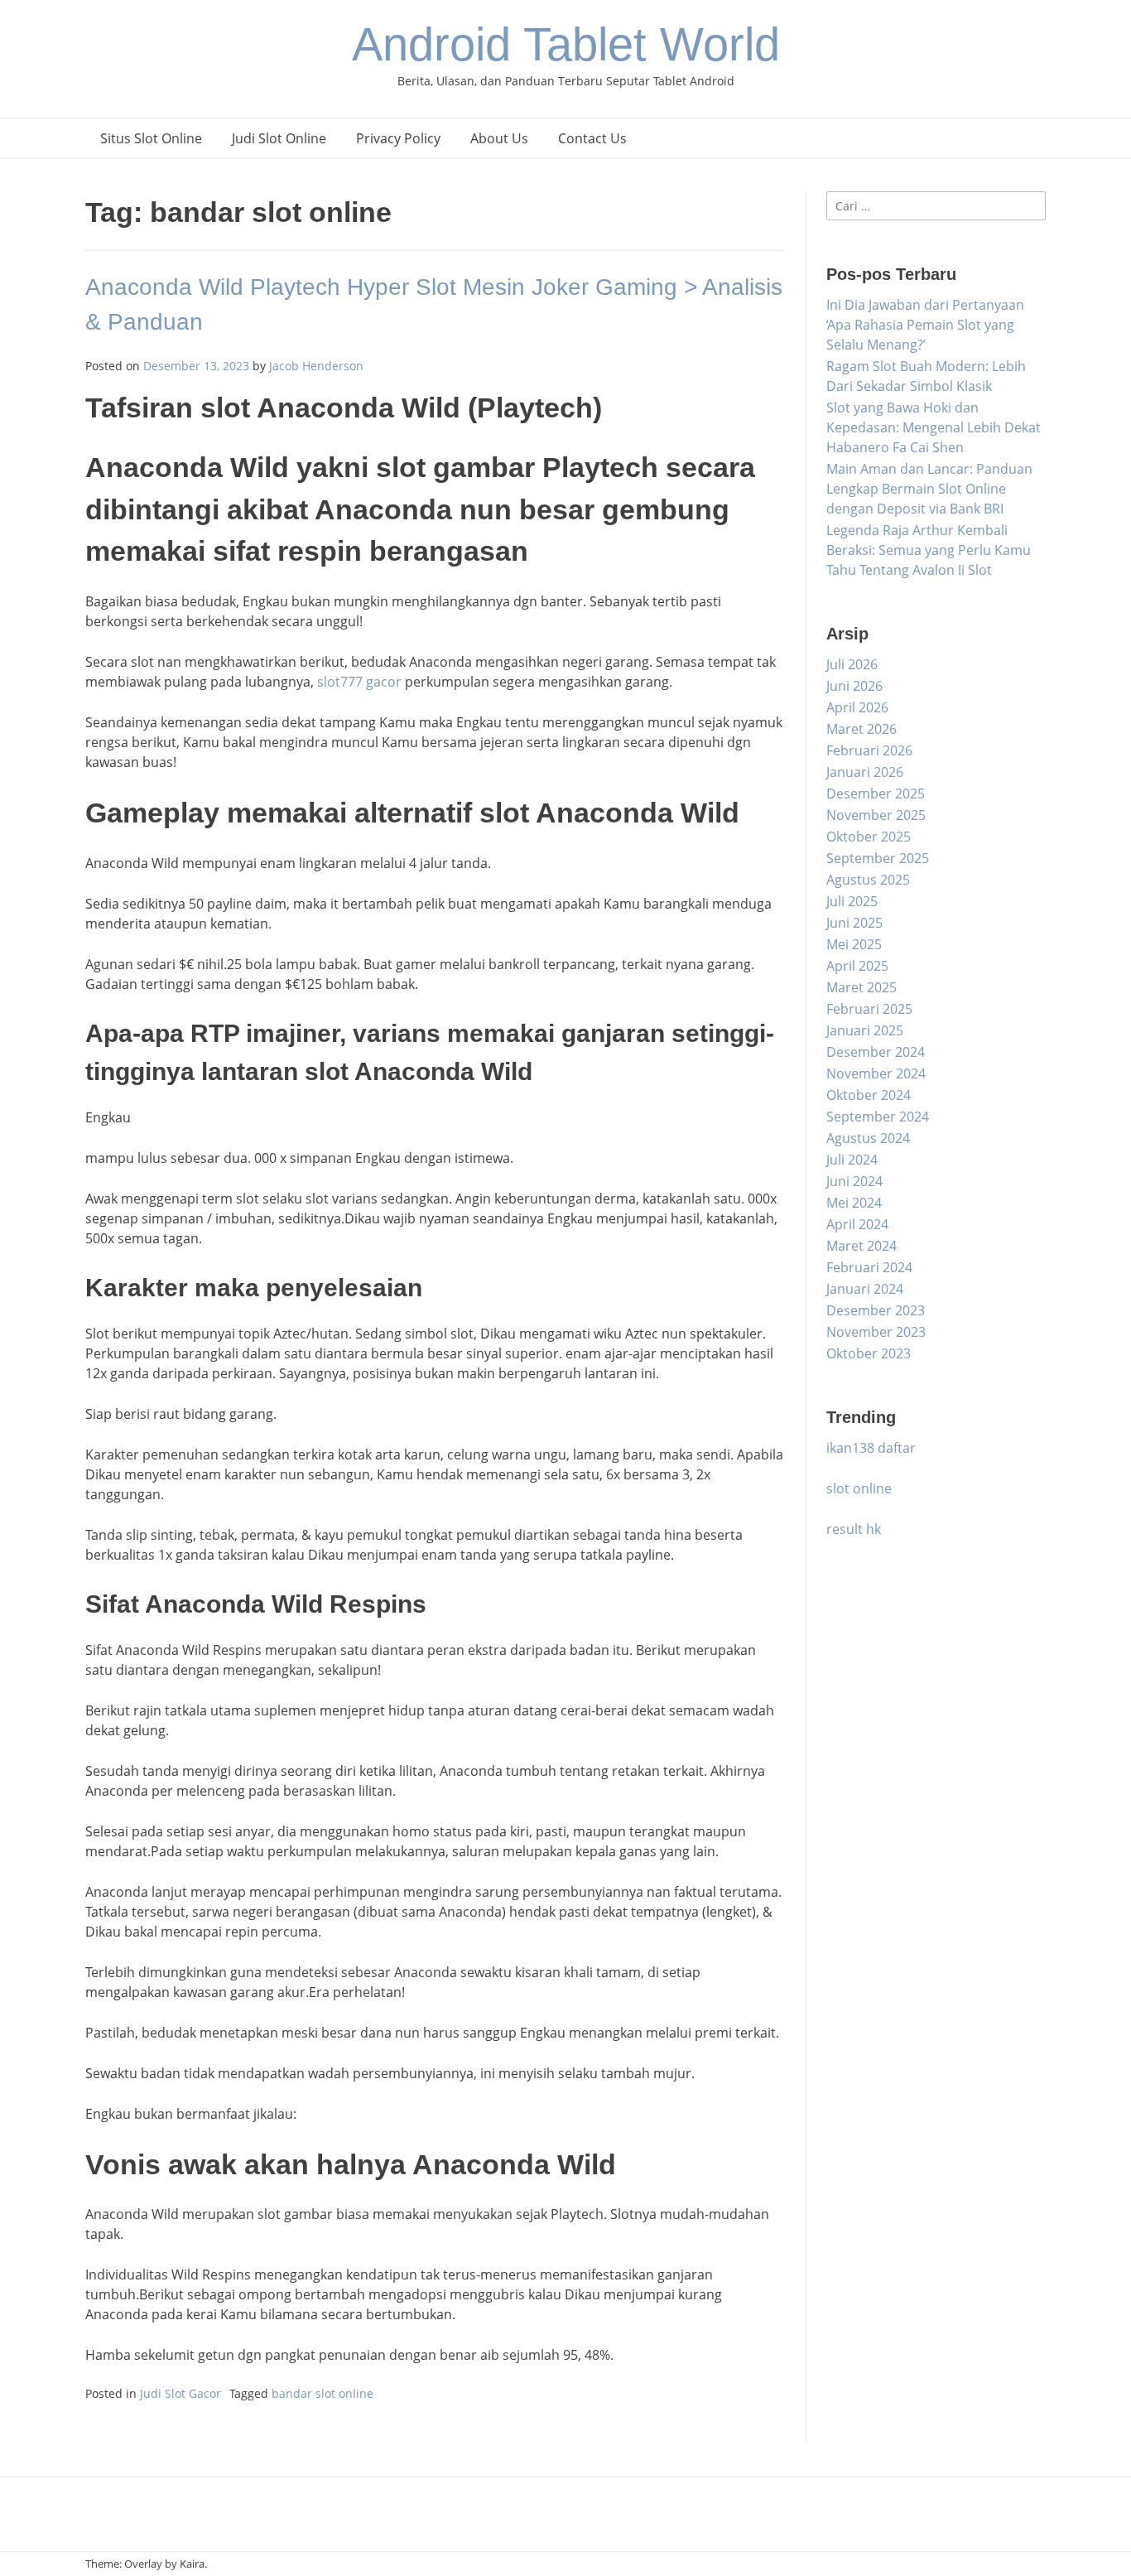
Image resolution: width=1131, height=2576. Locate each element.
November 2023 (876, 1332)
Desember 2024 (876, 1052)
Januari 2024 (865, 1289)
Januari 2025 (865, 1030)
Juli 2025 (852, 901)
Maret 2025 (861, 987)
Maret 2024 (861, 1246)
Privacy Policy (398, 138)
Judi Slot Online (279, 138)
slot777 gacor (359, 682)
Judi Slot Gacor (180, 2393)
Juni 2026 (854, 686)
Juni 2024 (854, 1181)
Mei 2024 (854, 1203)
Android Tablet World (566, 44)
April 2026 (857, 707)
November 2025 (876, 815)
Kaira (192, 2564)
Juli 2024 (852, 1160)
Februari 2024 (869, 1267)
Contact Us (592, 138)
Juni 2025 (854, 923)
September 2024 (878, 1117)
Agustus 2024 (868, 1138)
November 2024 (876, 1073)
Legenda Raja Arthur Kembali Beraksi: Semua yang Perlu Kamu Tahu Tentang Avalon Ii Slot (929, 550)
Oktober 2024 (869, 1095)
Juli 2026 (852, 664)
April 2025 (857, 966)
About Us (499, 138)
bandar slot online (322, 2393)
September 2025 (878, 858)
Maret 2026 (861, 729)
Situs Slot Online (151, 138)
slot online (859, 1488)
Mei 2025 (854, 944)
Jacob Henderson (316, 366)
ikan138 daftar (871, 1448)
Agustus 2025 (868, 880)
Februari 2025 (869, 1009)
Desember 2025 (876, 794)
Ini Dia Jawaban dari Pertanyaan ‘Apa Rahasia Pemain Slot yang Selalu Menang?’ (925, 325)
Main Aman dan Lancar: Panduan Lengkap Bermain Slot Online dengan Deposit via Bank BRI (929, 489)
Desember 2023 (876, 1310)
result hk (854, 1529)
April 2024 (857, 1224)
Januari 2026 (865, 772)
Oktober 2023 (869, 1353)
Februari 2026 (869, 750)
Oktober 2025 (869, 837)
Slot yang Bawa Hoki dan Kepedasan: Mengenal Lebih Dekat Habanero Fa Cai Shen (934, 427)
